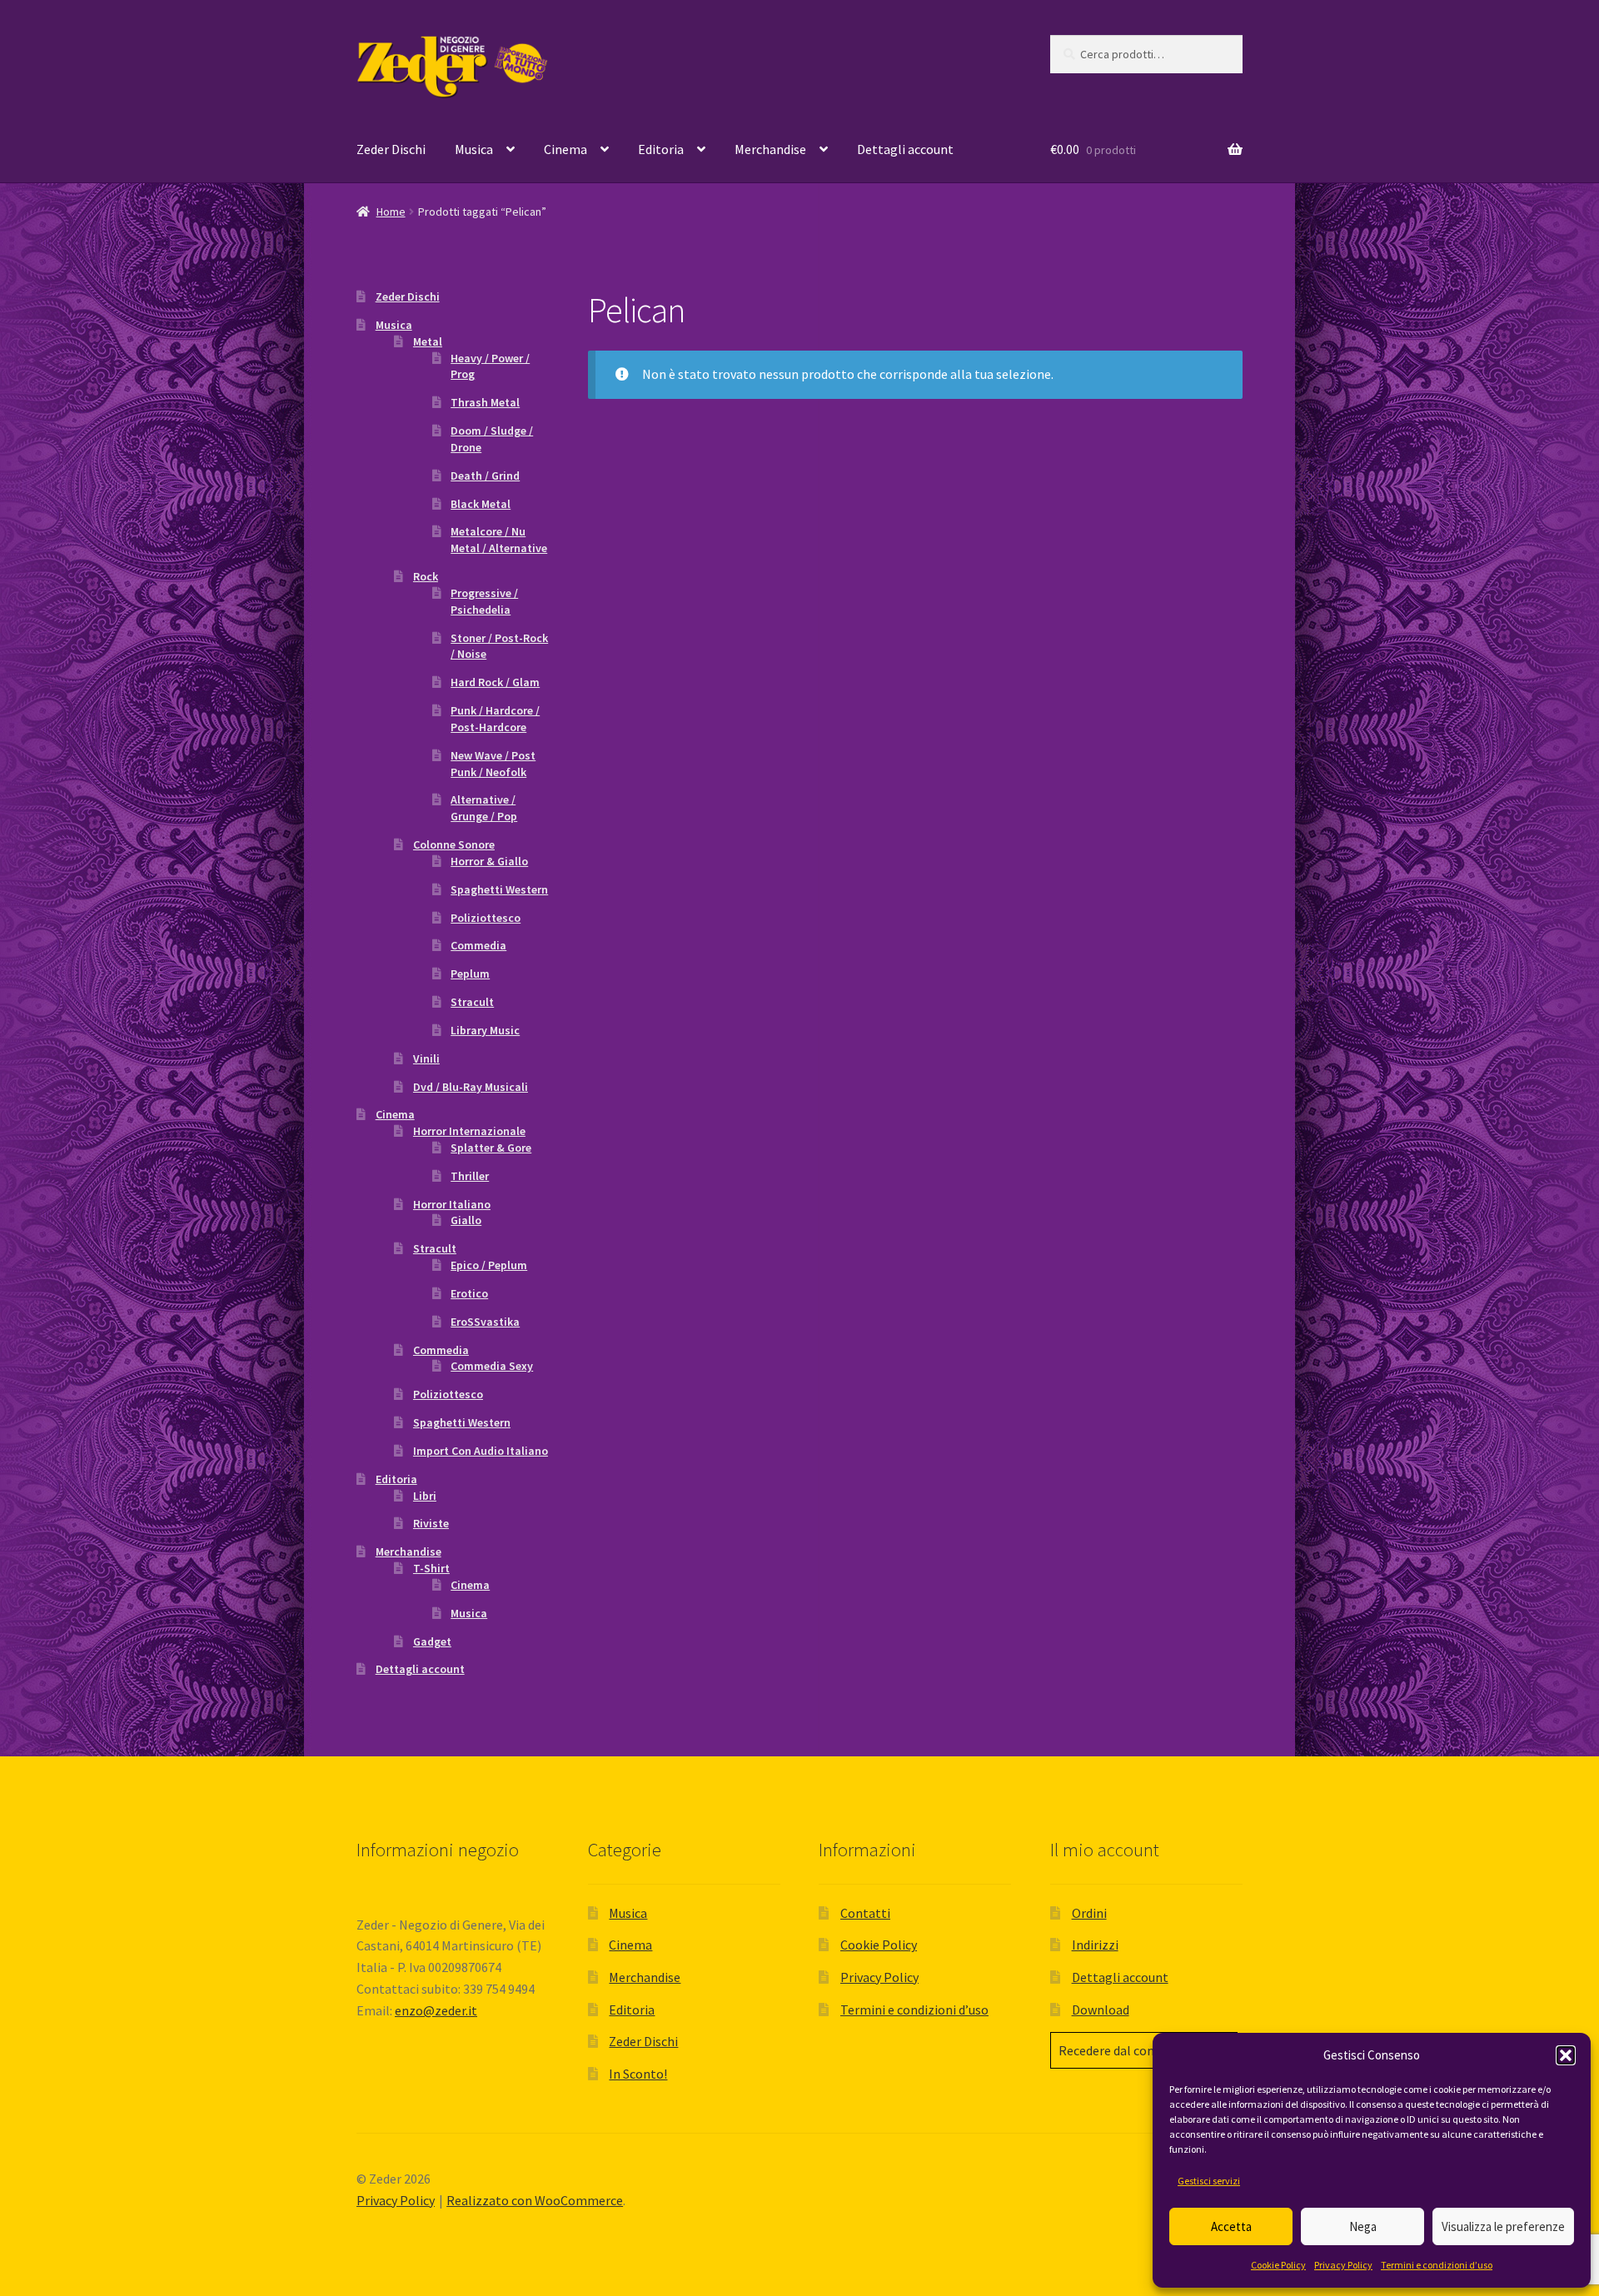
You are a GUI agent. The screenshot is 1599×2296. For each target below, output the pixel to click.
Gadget (432, 1641)
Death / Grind (485, 476)
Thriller (470, 1176)
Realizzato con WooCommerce (535, 2200)
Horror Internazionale (469, 1131)
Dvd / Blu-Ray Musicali (471, 1087)
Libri (425, 1496)
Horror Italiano (452, 1204)
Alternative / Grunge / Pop (484, 808)
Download (1101, 2010)
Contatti (865, 1913)
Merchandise (770, 149)
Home (391, 212)
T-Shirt (431, 1568)
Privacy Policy (1343, 2265)
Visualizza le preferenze (1503, 2226)
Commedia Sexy (492, 1366)
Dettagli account (905, 149)
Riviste (431, 1523)
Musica (474, 149)
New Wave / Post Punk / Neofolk (493, 764)
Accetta (1231, 2226)
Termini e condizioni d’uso (1437, 2265)
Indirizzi (1095, 1945)
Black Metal (481, 504)
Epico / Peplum (489, 1265)
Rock (426, 576)
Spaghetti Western (499, 889)
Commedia (478, 945)
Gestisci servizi (1209, 2181)
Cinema (565, 149)
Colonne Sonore (454, 844)
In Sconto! (638, 2074)
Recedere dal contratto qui (1134, 2050)
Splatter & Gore (491, 1148)
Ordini (1089, 1913)
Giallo (466, 1220)
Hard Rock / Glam (495, 682)
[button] (1566, 2055)
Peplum (470, 974)
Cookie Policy (1278, 2265)
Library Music (485, 1030)
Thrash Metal (485, 402)
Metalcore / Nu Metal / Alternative (499, 540)
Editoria (661, 149)
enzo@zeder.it (436, 2010)
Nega (1363, 2226)
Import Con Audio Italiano (481, 1451)
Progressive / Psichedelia (484, 601)
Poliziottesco (486, 918)
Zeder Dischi (391, 149)
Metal (428, 341)
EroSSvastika (485, 1322)
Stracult (472, 1002)
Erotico (469, 1293)
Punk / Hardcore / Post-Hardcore (495, 719)
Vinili (426, 1058)
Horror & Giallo (489, 861)
